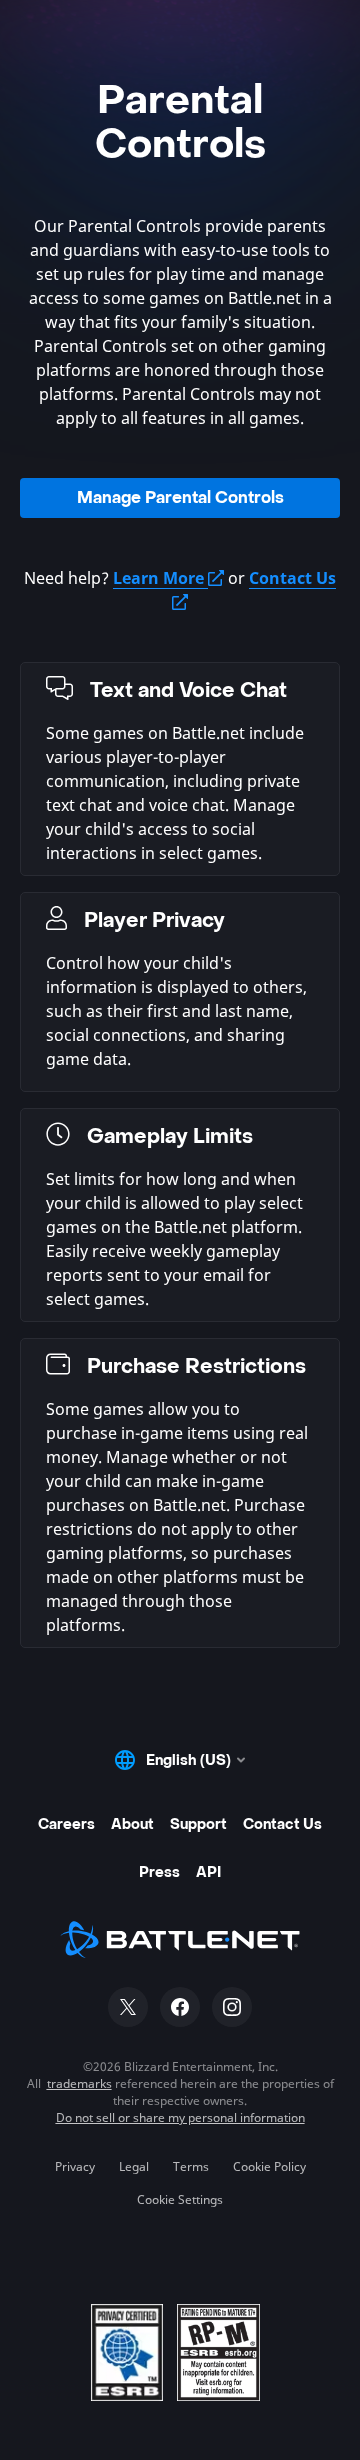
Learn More (160, 578)
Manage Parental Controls (180, 497)
